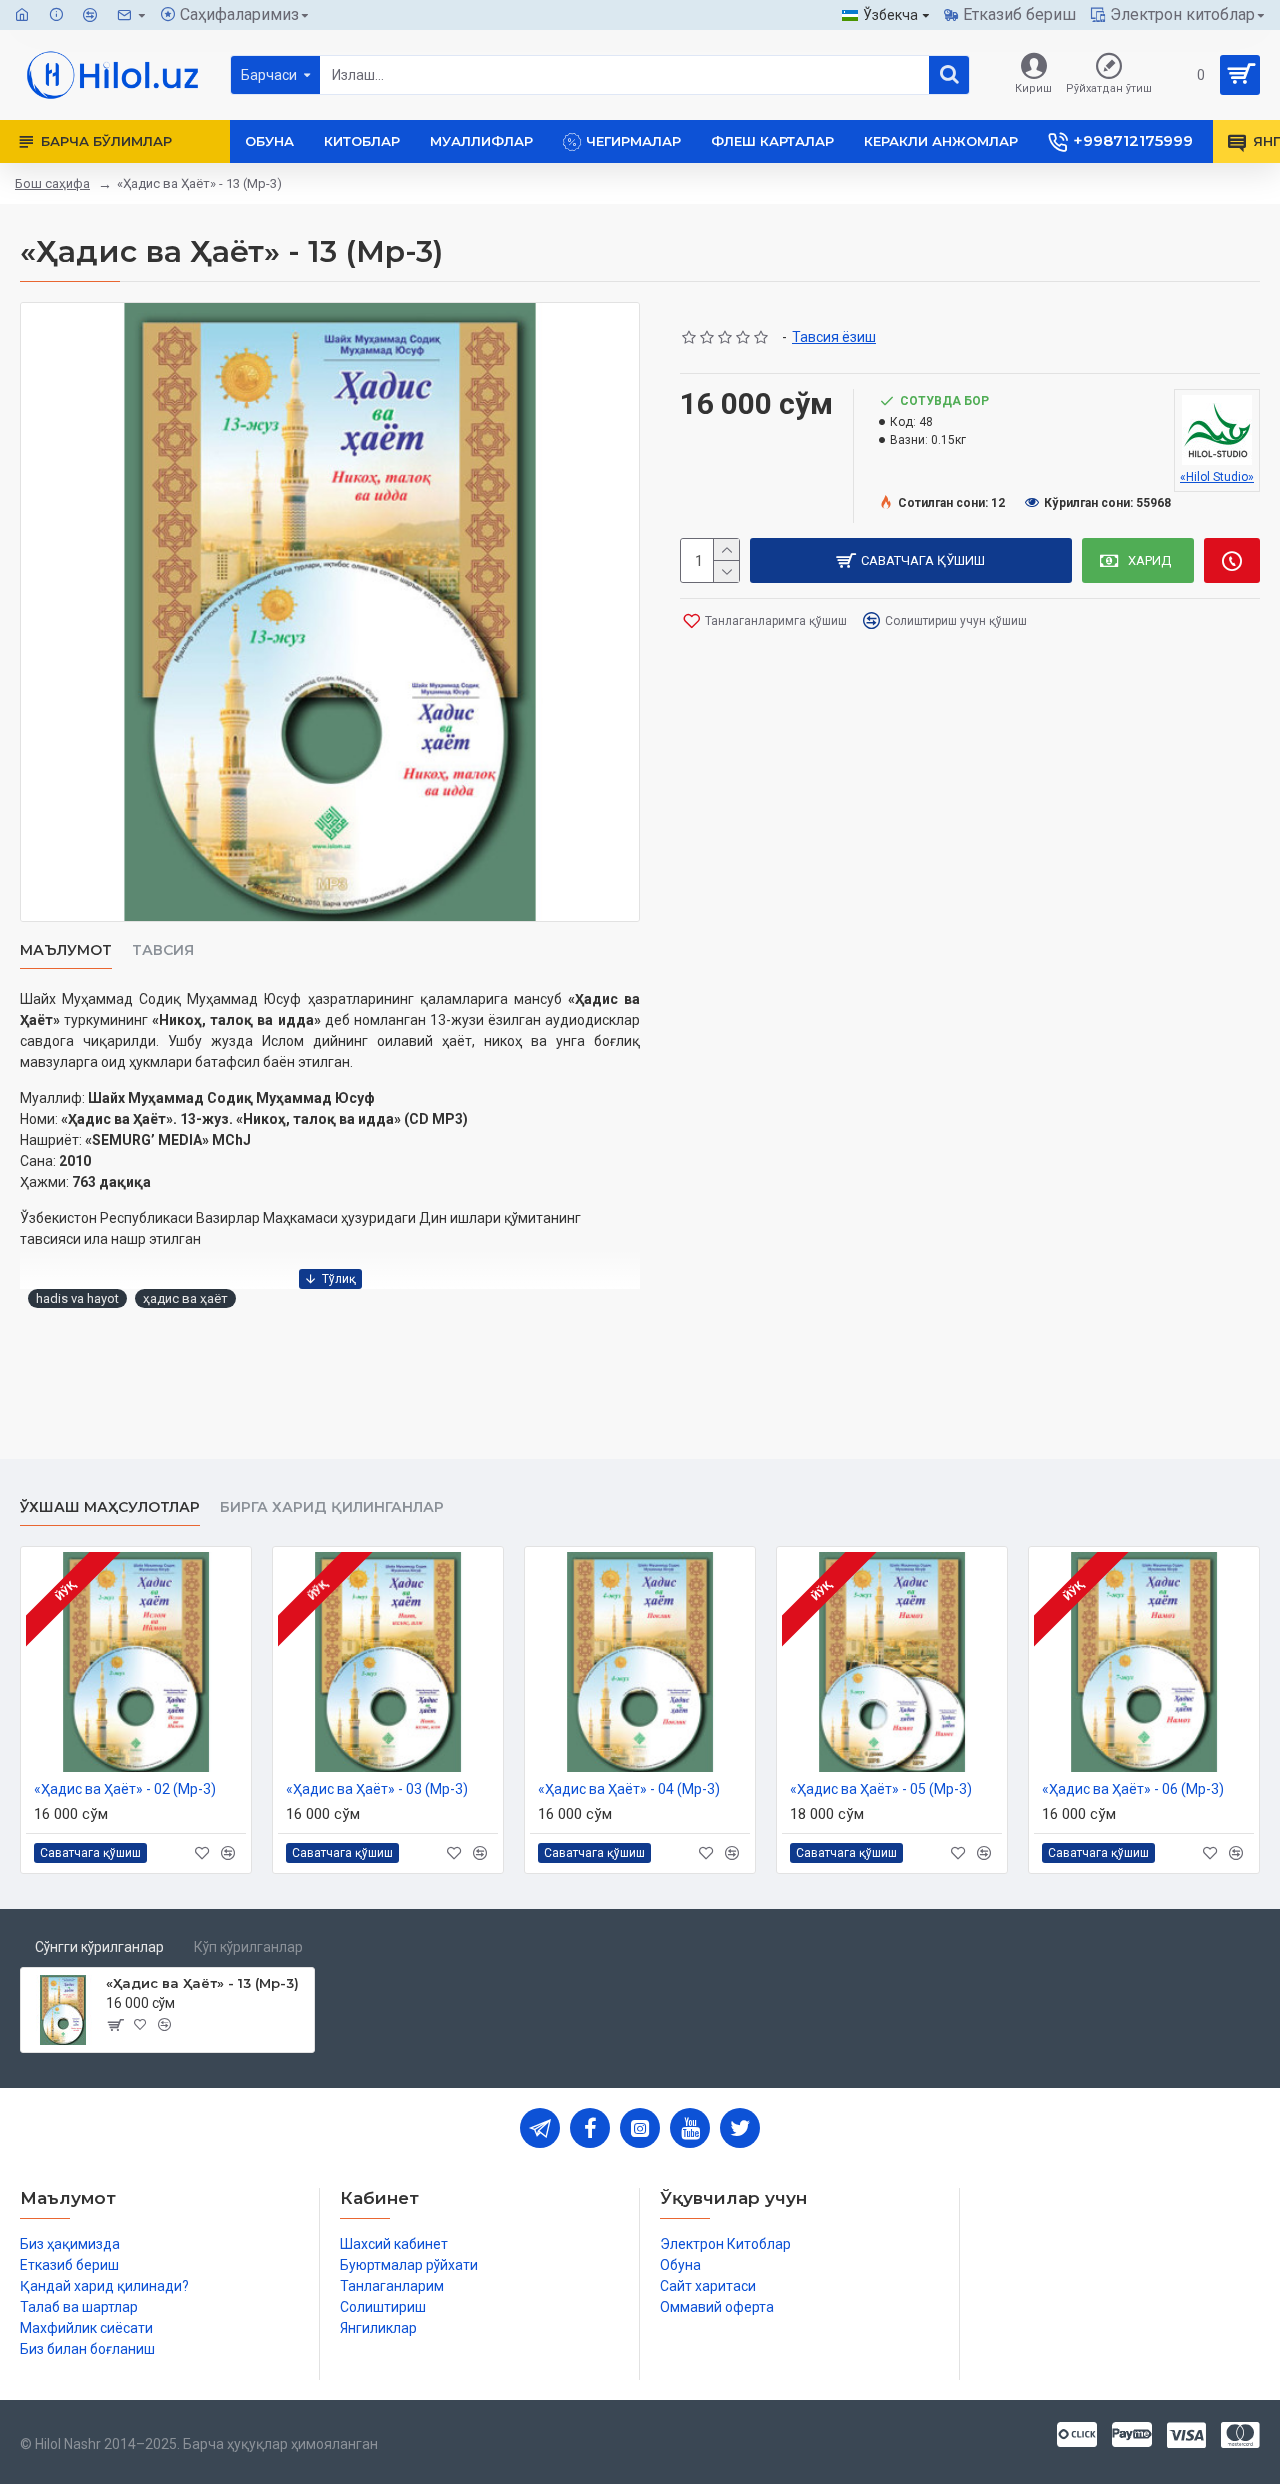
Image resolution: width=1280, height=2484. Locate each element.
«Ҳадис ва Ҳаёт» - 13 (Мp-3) (202, 1983)
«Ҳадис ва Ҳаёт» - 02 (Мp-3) (125, 1789)
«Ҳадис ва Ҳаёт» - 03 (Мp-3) (377, 1789)
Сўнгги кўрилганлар (99, 1947)
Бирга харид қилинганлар (332, 1507)
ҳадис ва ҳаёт (185, 1298)
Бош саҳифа (52, 183)
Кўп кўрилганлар (248, 1947)
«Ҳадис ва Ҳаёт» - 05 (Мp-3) (881, 1789)
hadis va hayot (77, 1298)
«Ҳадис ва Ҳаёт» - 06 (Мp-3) (1133, 1789)
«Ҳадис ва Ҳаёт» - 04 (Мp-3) (629, 1789)
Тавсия (163, 950)
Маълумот (66, 950)
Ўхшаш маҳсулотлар (110, 1507)
